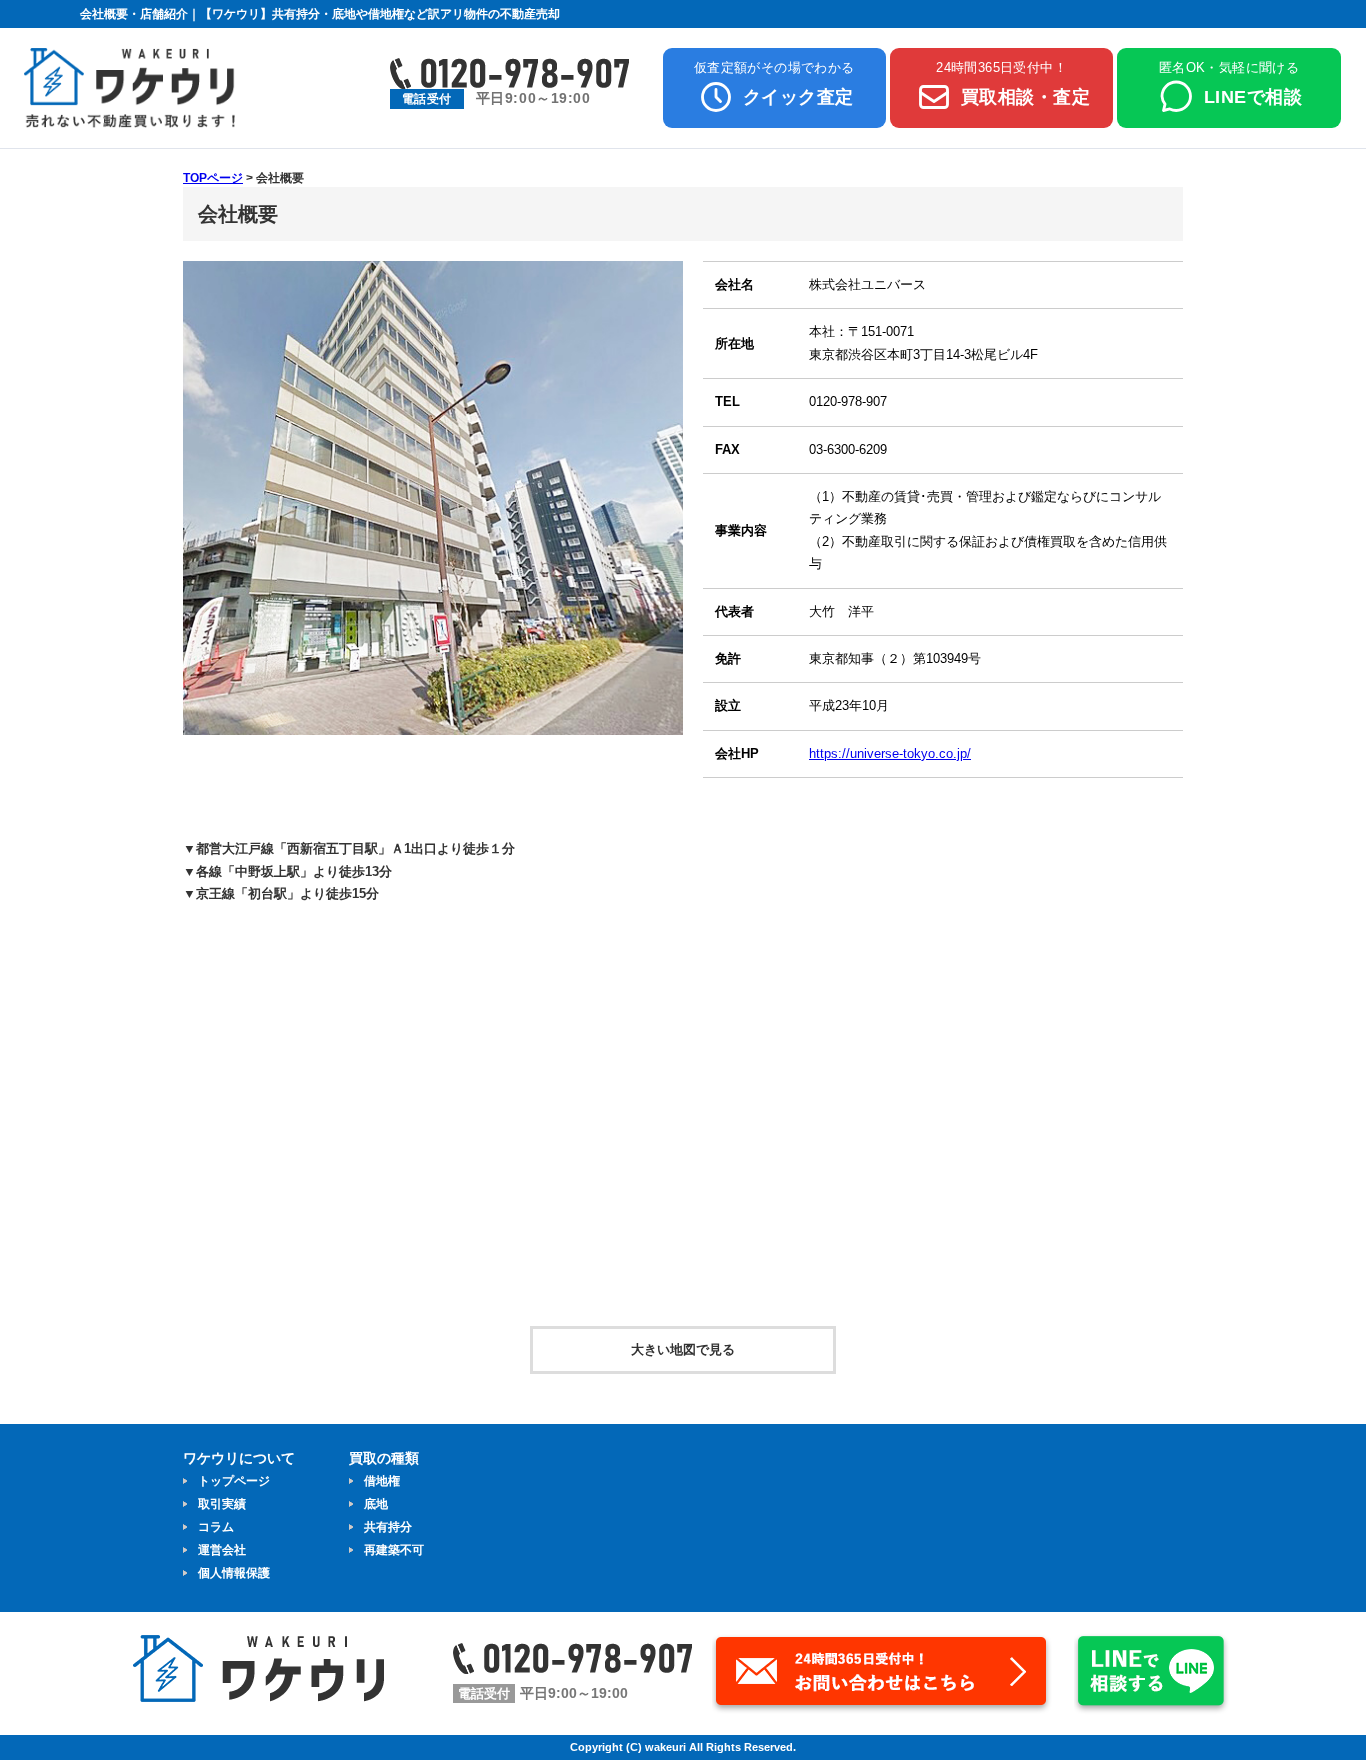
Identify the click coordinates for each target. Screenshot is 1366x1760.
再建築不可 (394, 1550)
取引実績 (222, 1504)
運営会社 (222, 1550)
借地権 (382, 1481)
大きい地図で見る (683, 1349)
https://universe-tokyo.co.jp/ (890, 753)
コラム (216, 1527)
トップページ (234, 1481)
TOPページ (213, 178)
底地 (376, 1504)
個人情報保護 (234, 1573)
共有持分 (388, 1527)
